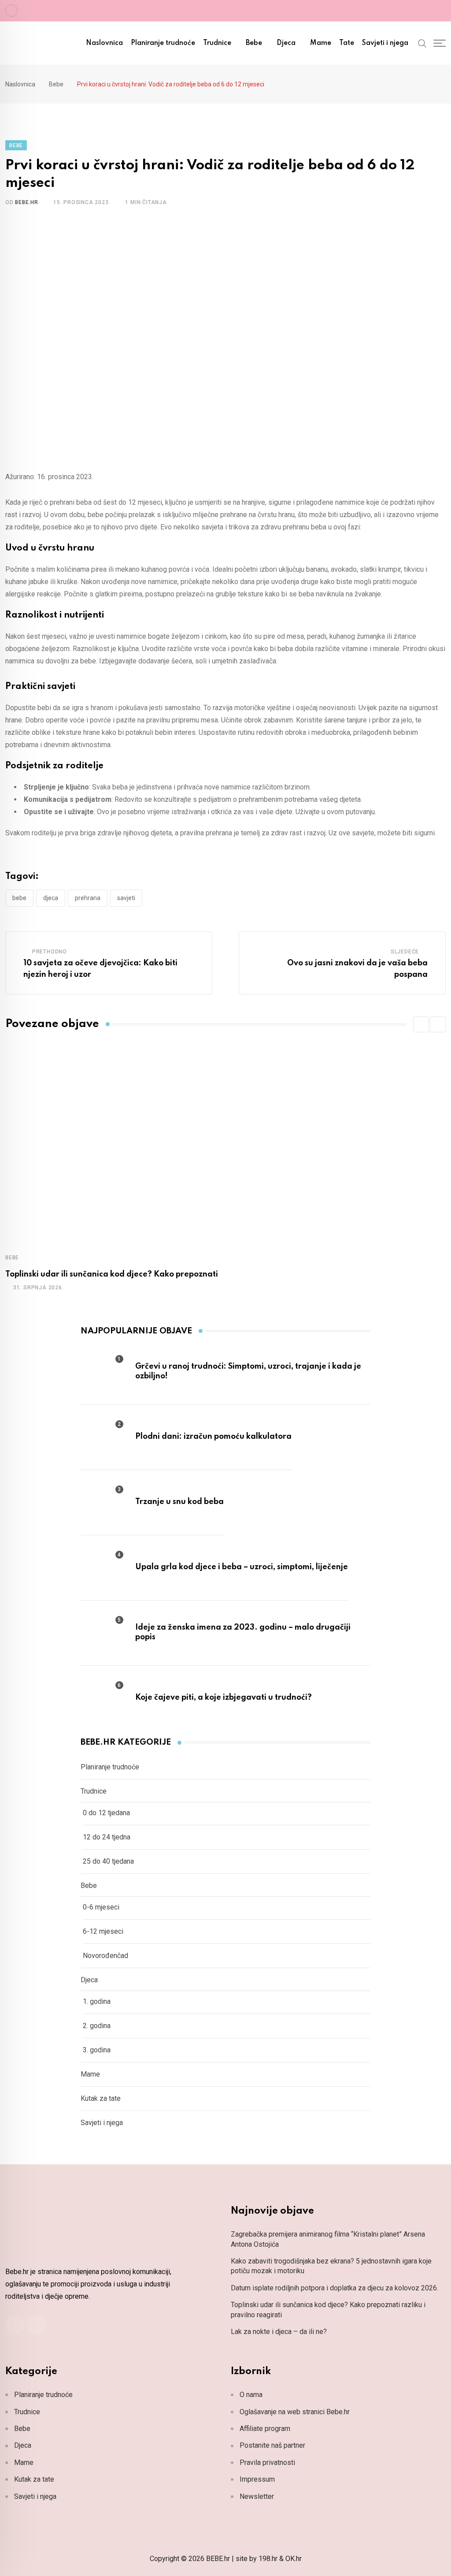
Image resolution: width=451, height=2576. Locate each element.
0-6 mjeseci (101, 1907)
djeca (51, 898)
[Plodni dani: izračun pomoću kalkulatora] (103, 1437)
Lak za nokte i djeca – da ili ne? (279, 2332)
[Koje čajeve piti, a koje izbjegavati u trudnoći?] (103, 1697)
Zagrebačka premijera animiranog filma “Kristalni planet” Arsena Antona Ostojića (328, 2239)
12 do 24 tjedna (107, 1837)
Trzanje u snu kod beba (179, 1502)
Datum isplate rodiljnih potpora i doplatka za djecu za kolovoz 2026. (335, 2288)
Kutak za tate (101, 2098)
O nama (251, 2395)
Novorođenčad (105, 1956)
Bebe (254, 43)
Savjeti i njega (385, 43)
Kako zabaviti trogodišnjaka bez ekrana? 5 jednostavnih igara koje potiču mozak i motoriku (331, 2266)
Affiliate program (265, 2429)
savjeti (126, 898)
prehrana (88, 898)
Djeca (286, 43)
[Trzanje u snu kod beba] (103, 1502)
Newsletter (257, 2496)
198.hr (268, 2559)
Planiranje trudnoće (163, 43)
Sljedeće (405, 952)
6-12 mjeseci (103, 1931)
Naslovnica (104, 43)
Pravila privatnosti (267, 2462)
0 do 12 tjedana (106, 1813)
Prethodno (50, 952)
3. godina (97, 2050)
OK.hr (294, 2559)
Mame (321, 43)
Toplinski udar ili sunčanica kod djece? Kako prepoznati (112, 1274)
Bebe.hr (27, 202)
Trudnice (217, 43)
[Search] (422, 43)
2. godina (97, 2026)
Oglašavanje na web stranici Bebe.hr (295, 2412)
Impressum (257, 2479)
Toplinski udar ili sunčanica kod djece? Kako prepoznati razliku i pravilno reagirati (328, 2310)
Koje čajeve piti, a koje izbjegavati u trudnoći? (224, 1697)
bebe (19, 898)
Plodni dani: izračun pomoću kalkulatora (213, 1437)
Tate (347, 43)
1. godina (97, 2001)
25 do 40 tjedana (108, 1861)
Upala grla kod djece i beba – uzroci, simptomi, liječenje (242, 1567)
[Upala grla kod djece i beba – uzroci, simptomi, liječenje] (103, 1567)
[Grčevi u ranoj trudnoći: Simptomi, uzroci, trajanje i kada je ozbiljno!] (103, 1371)
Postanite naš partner (272, 2445)
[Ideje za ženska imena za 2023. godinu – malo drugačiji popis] (103, 1632)
